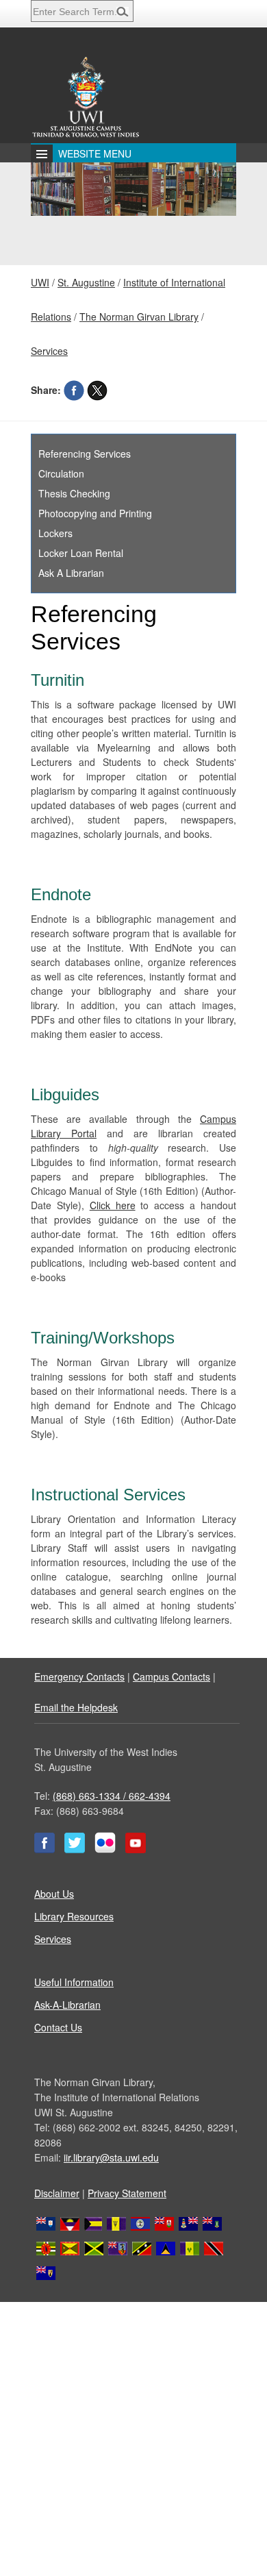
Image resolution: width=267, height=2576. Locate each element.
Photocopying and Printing (95, 513)
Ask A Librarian (71, 573)
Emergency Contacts (79, 1676)
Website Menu (95, 153)
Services (49, 351)
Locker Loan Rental (81, 553)
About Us (54, 1894)
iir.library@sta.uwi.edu (111, 2157)
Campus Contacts (171, 1676)
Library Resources (74, 1916)
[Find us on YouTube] (136, 1849)
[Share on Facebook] (74, 390)
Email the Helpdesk (76, 1707)
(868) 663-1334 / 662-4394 (112, 1796)
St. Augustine (86, 282)
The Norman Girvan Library (139, 317)
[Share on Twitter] (97, 390)
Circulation (61, 473)
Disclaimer (57, 2193)
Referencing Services (85, 454)
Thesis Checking (74, 493)
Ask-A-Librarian (67, 2005)
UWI (40, 282)
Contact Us (58, 2027)
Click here (113, 1205)
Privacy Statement (127, 2193)
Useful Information (74, 1982)
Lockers (55, 533)
